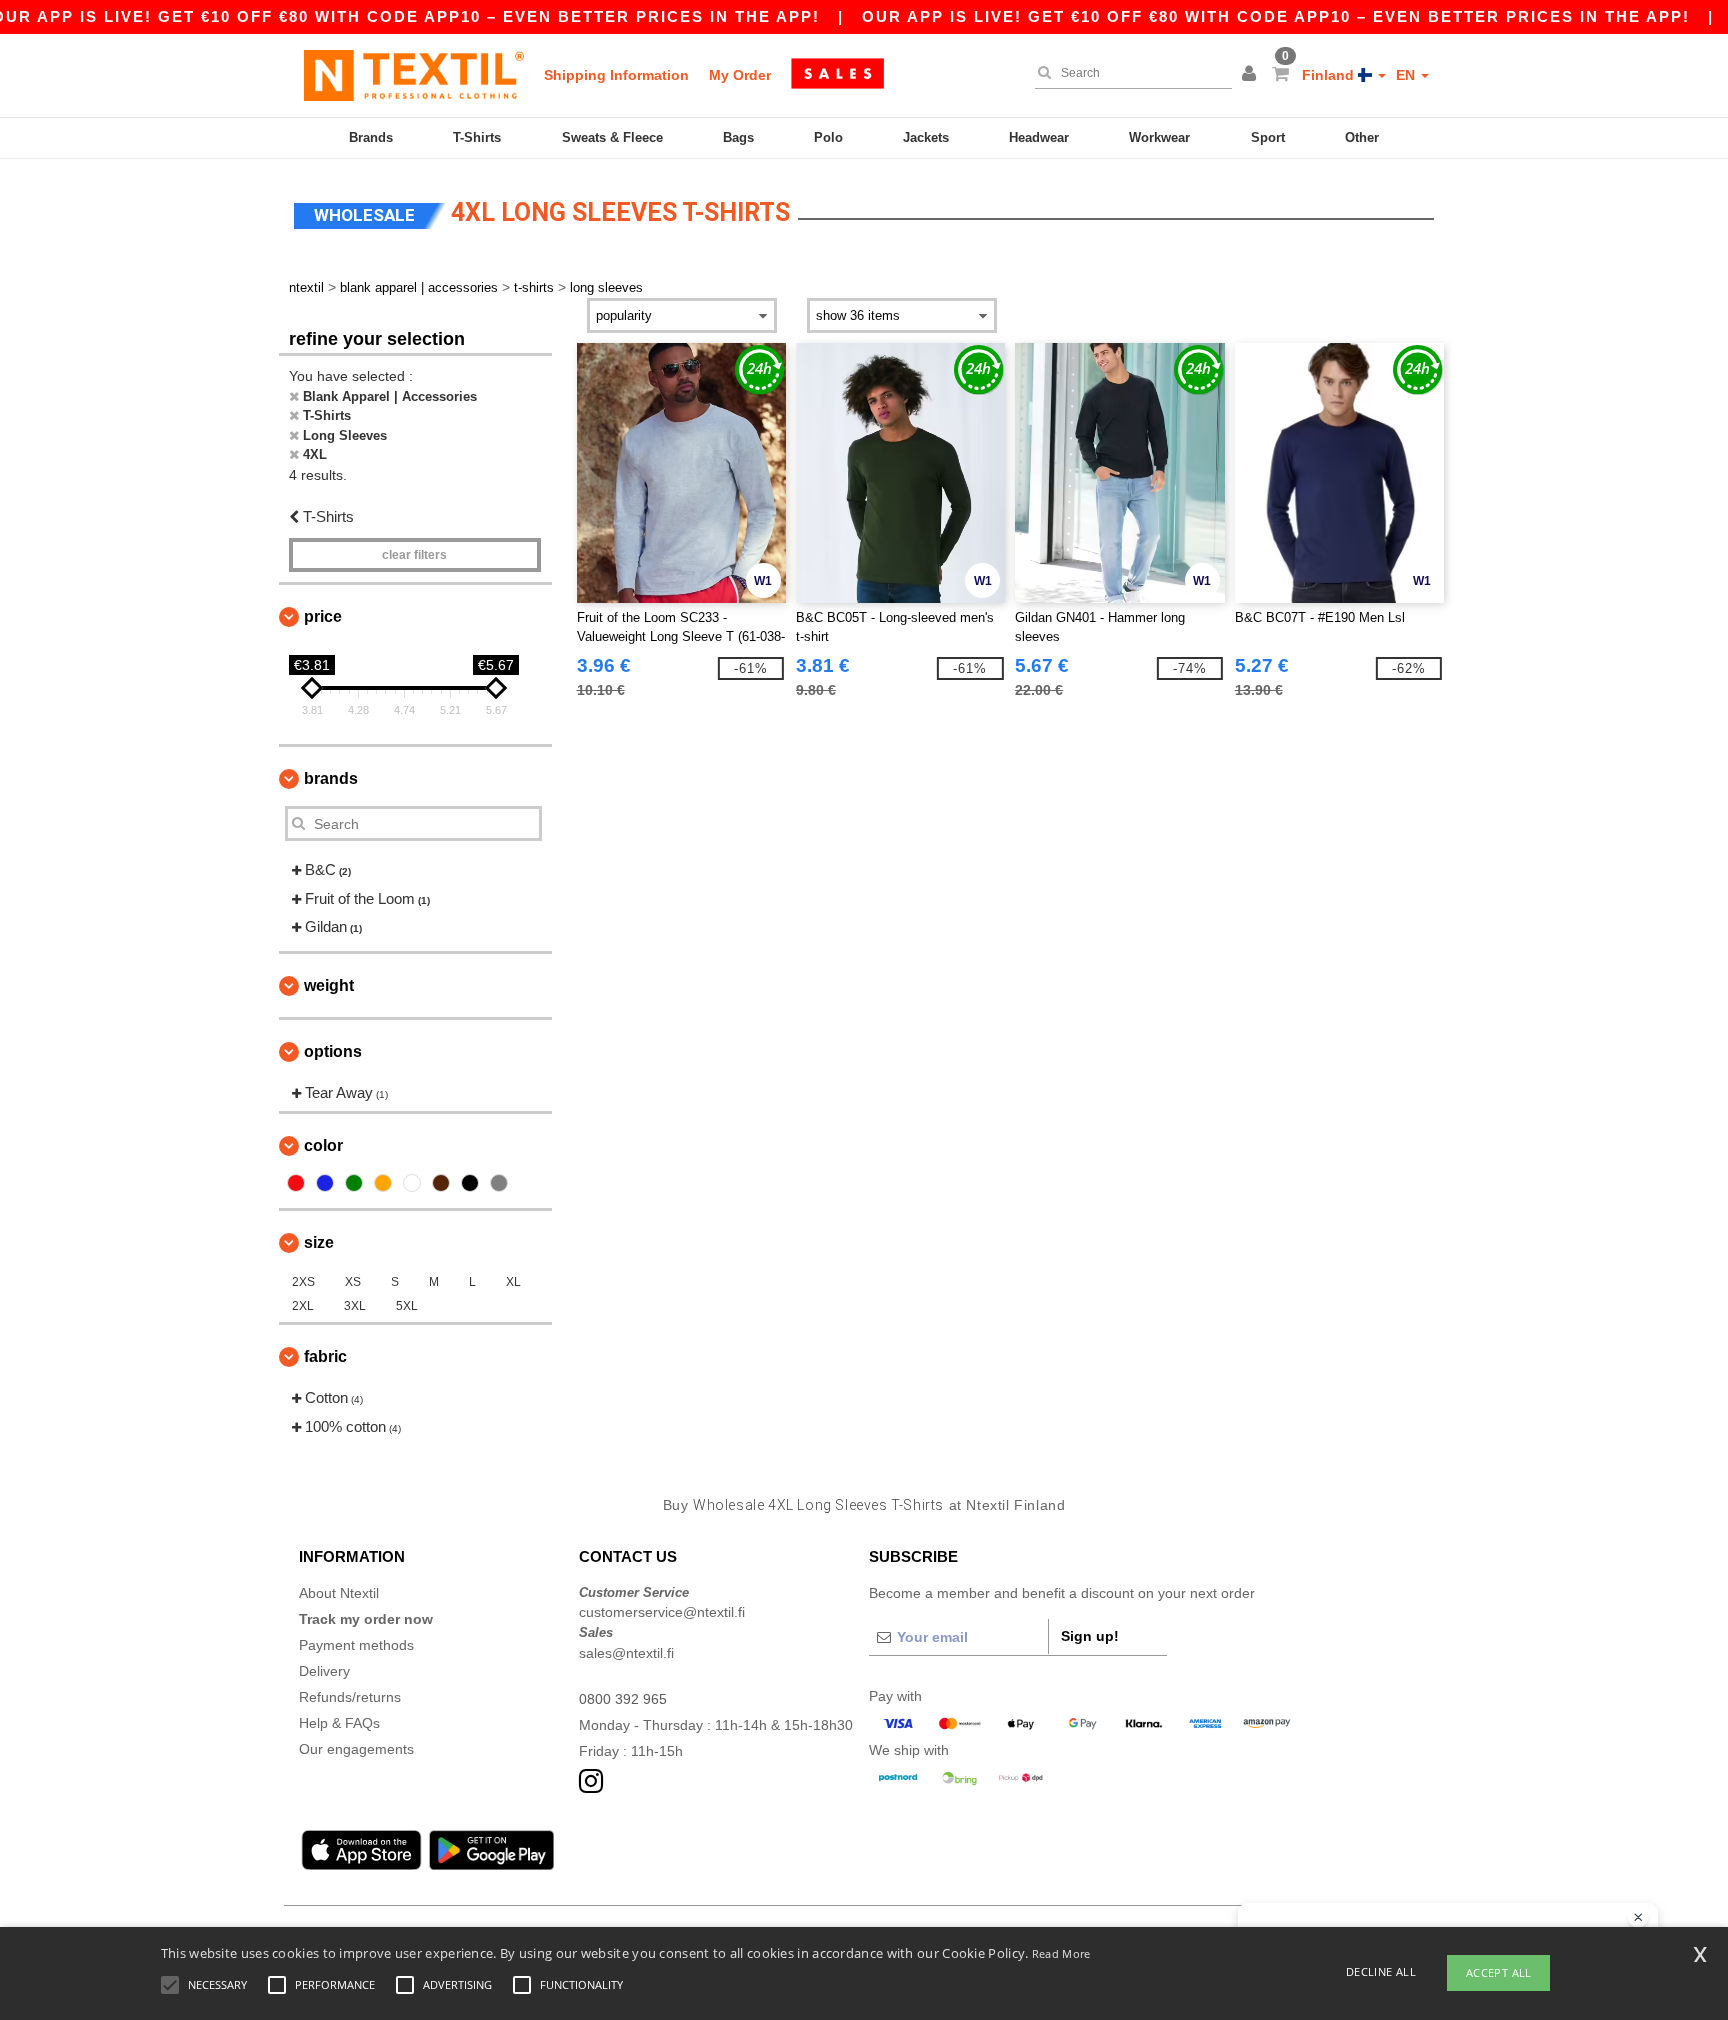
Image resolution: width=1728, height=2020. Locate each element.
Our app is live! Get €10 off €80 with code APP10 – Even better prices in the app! (1276, 16)
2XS (303, 1282)
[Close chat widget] (1638, 1918)
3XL (355, 1306)
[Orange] (383, 1183)
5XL (407, 1306)
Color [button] (323, 1145)
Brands (371, 137)
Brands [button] (331, 778)
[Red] (296, 1183)
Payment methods (356, 1645)
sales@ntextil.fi (626, 1653)
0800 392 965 (623, 1699)
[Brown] (441, 1183)
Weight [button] (329, 985)
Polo (828, 137)
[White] (412, 1183)
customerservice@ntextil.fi (662, 1612)
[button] (1252, 75)
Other (1362, 137)
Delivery (324, 1671)
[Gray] (499, 1183)
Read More (1061, 1953)
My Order (740, 75)
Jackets (926, 137)
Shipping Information (616, 75)
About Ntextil (339, 1593)
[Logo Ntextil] (414, 75)
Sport (1268, 137)
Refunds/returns (350, 1697)
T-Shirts (477, 137)
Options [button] (333, 1051)
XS (353, 1282)
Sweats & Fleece (612, 137)
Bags (738, 137)
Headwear (1039, 137)
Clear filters (414, 555)
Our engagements (356, 1749)
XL (513, 1282)
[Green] (354, 1183)
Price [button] (323, 616)
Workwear (1159, 137)
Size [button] (319, 1242)
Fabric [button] (325, 1356)
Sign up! (1090, 1636)
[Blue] (325, 1183)
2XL (303, 1306)
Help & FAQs (339, 1723)
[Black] (470, 1183)
